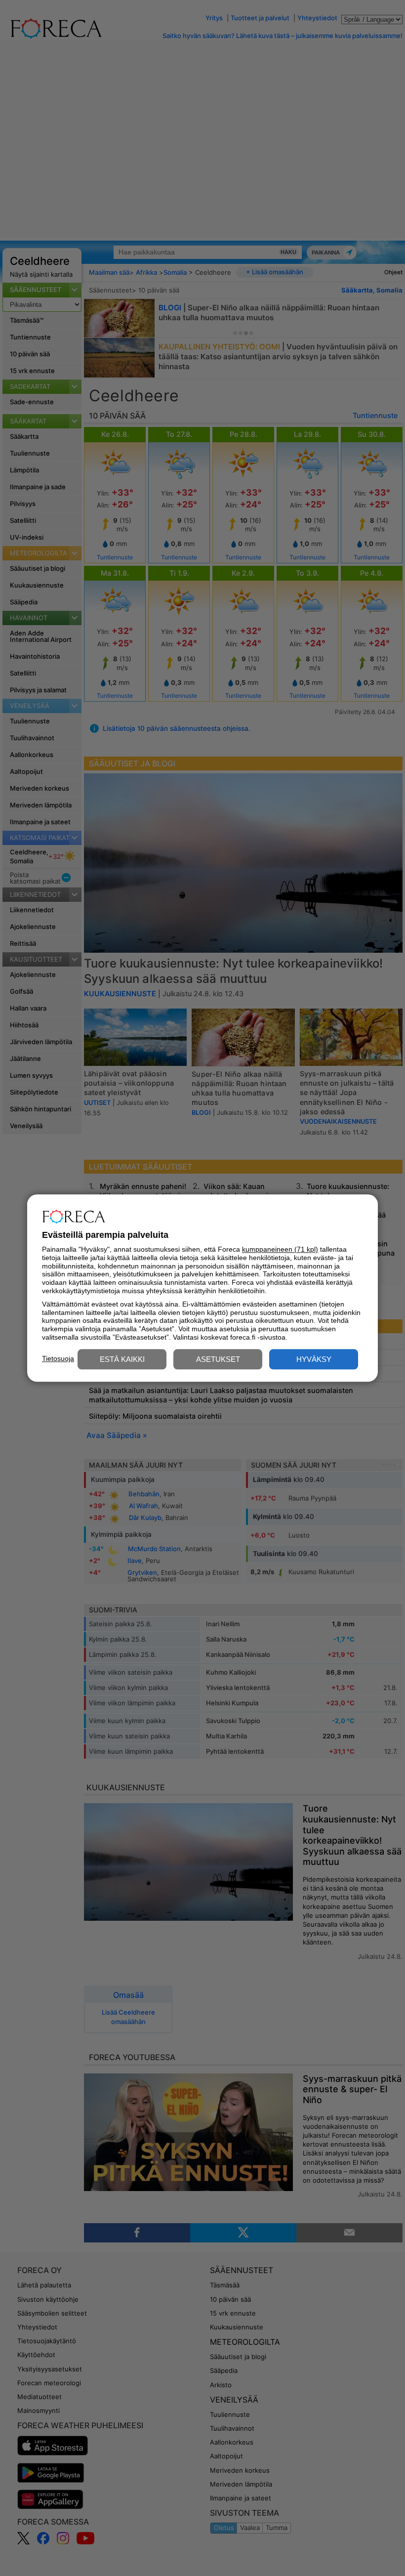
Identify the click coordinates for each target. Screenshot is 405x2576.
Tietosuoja (58, 1358)
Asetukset (218, 1359)
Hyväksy (314, 1359)
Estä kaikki (122, 1359)
